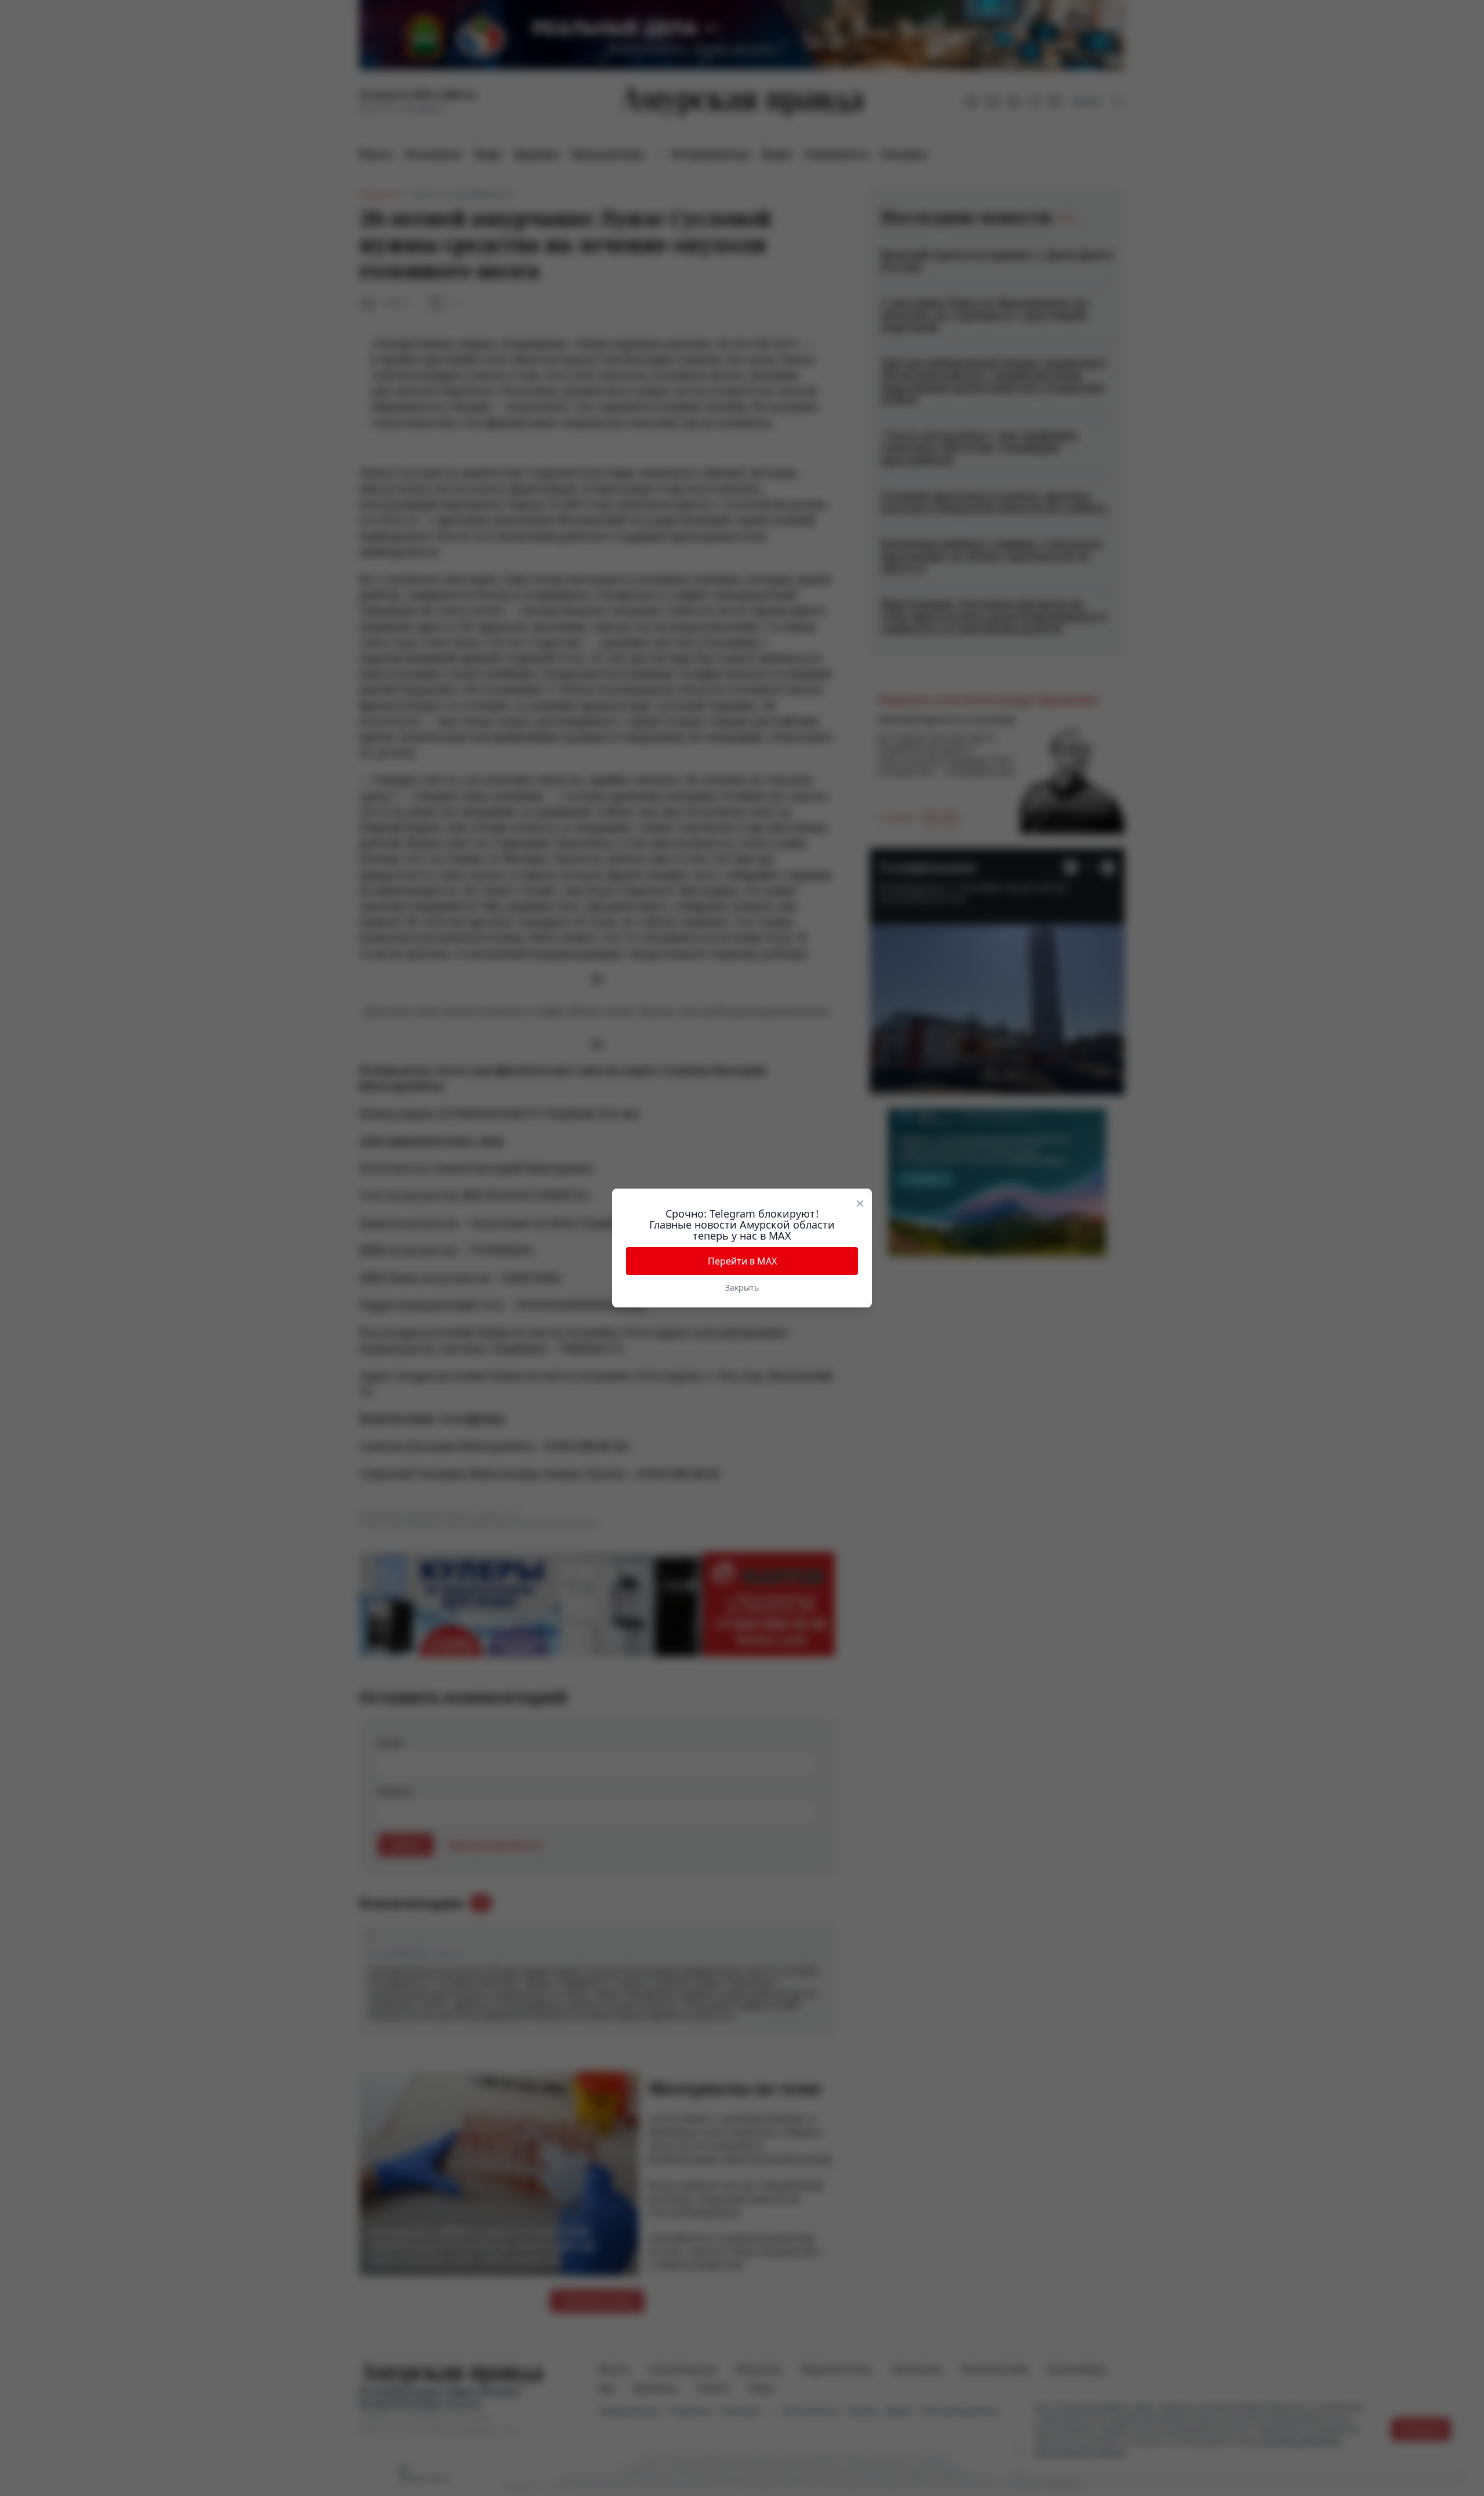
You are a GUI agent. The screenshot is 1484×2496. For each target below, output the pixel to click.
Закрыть (742, 1287)
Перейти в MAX (742, 1261)
